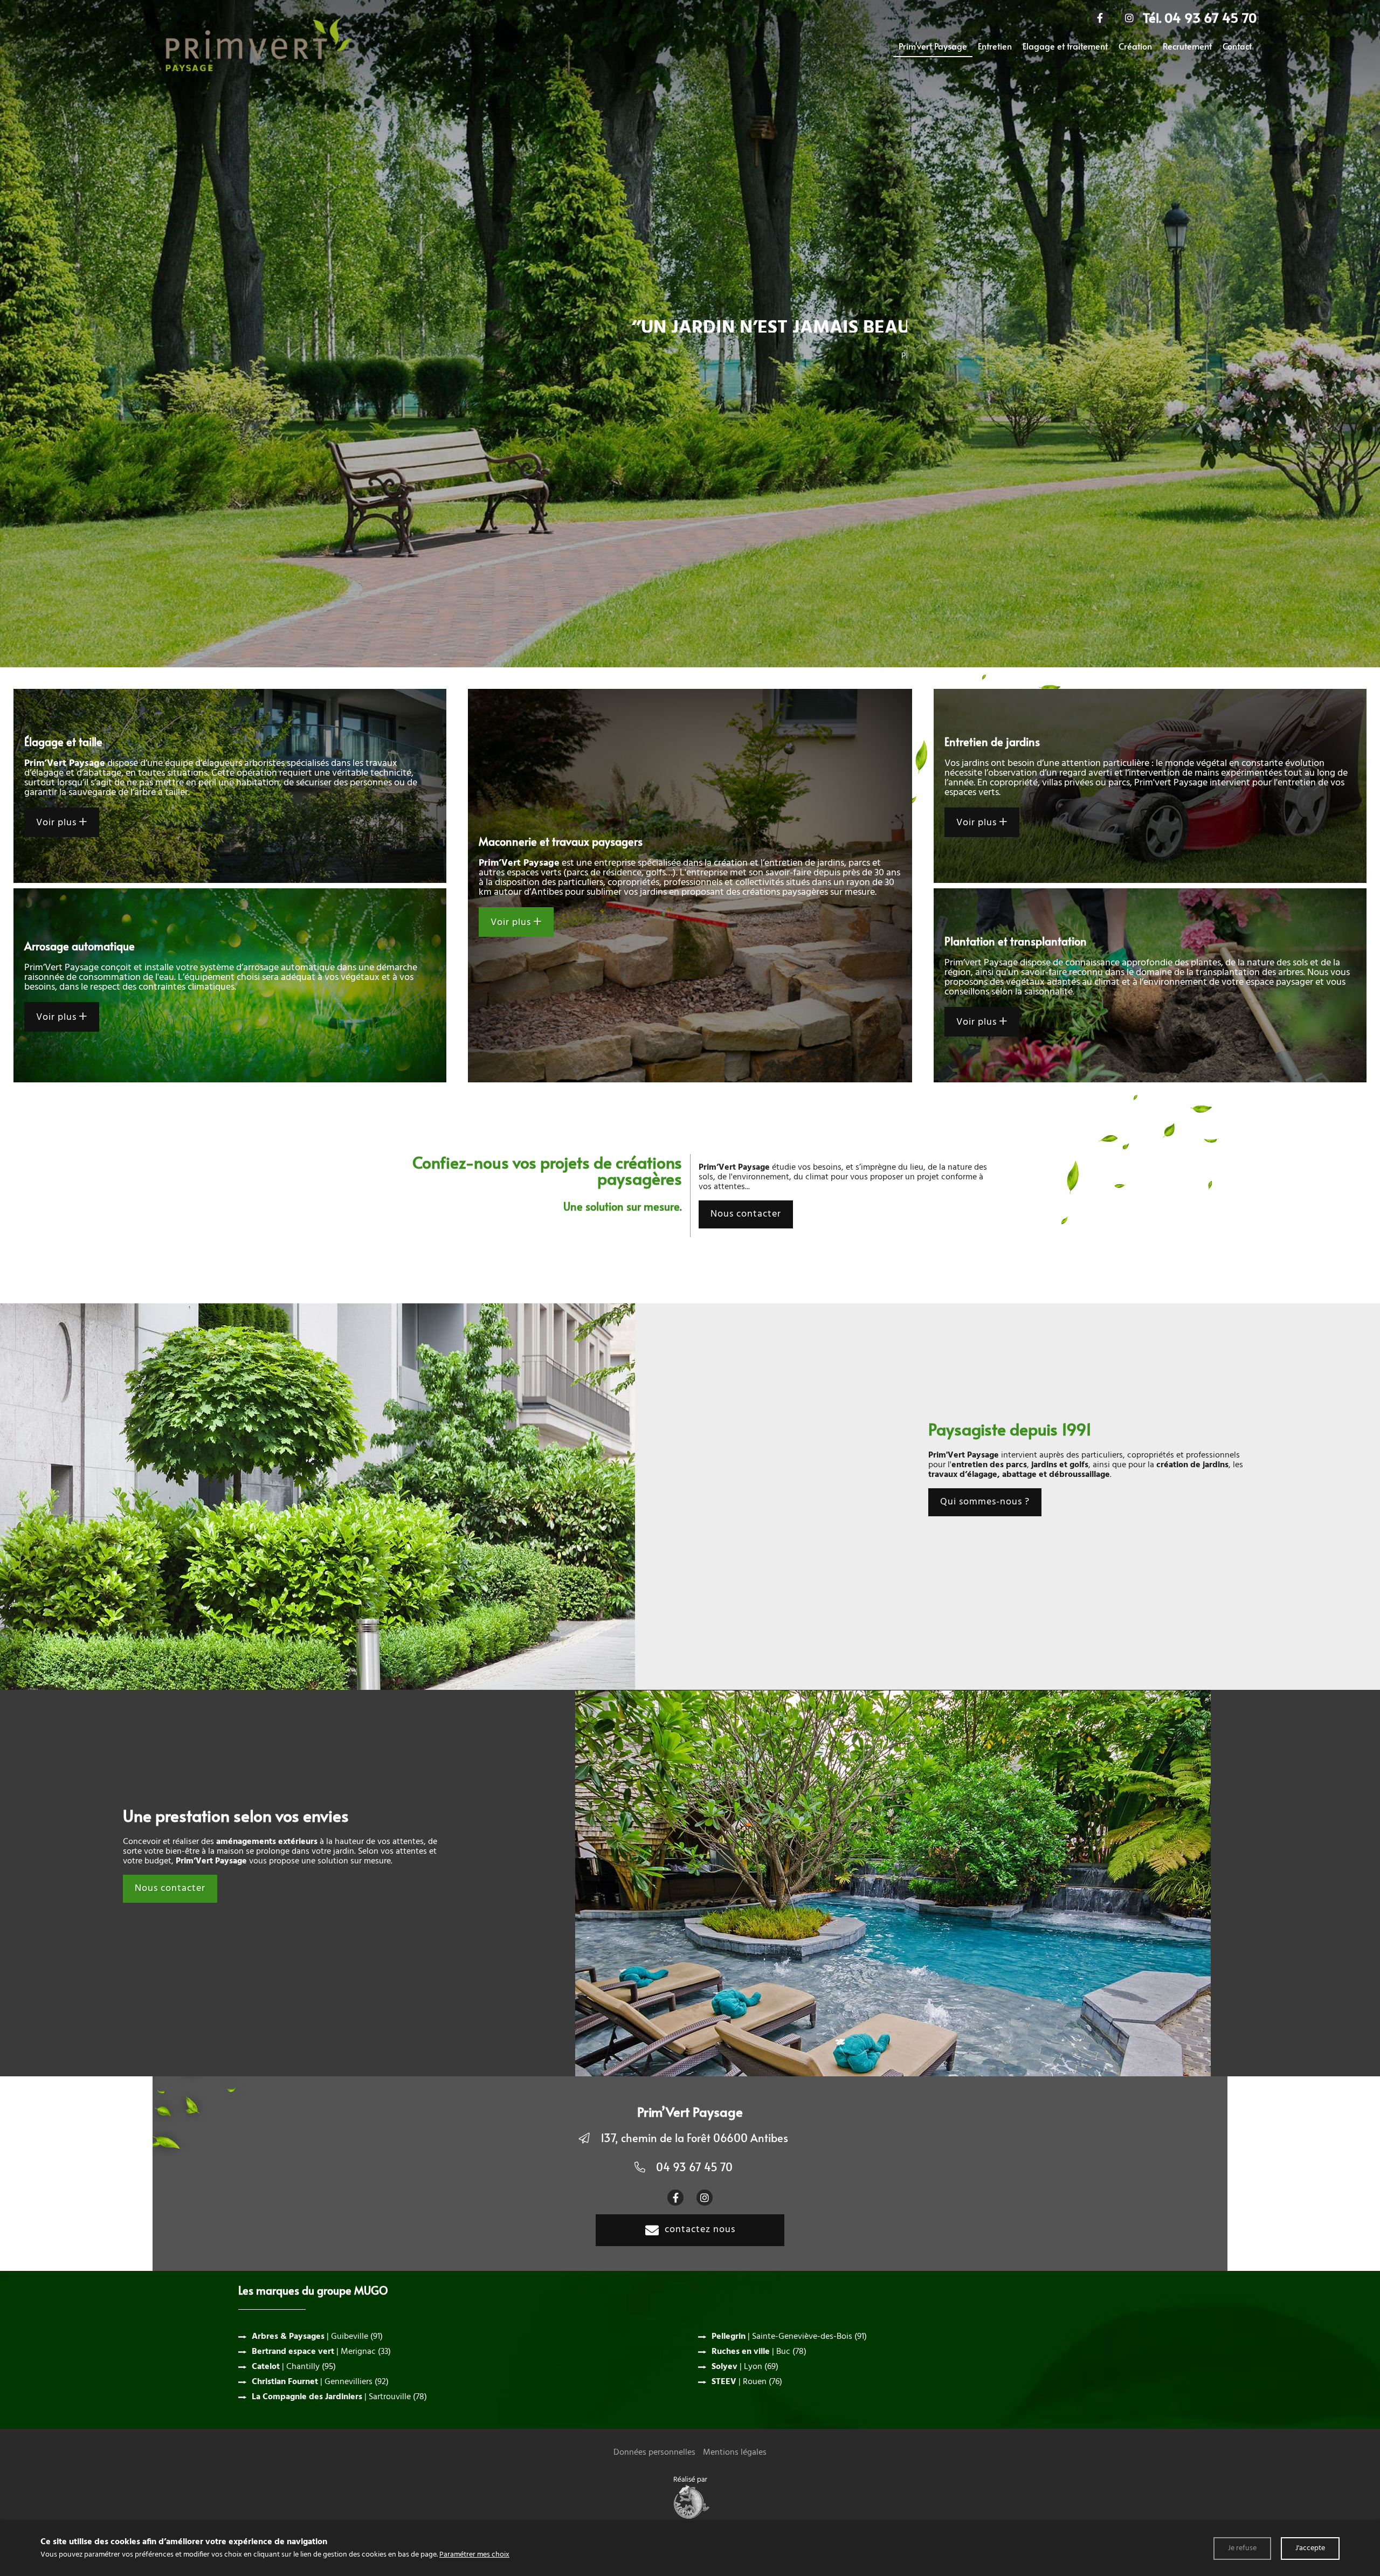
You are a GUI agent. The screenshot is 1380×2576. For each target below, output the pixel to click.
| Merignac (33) (321, 2352)
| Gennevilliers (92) (320, 2382)
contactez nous (700, 2230)
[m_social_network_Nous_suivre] (1100, 18)
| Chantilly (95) (294, 2367)
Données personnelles (654, 2453)
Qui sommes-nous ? (985, 1502)
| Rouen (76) (747, 2382)
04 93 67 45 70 (694, 2167)
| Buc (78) (759, 2352)
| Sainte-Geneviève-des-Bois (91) (789, 2337)
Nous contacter (746, 1214)
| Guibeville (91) (317, 2337)
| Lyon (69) (745, 2367)
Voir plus (58, 823)
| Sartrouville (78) (339, 2397)
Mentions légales (735, 2453)
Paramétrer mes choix (474, 2555)
